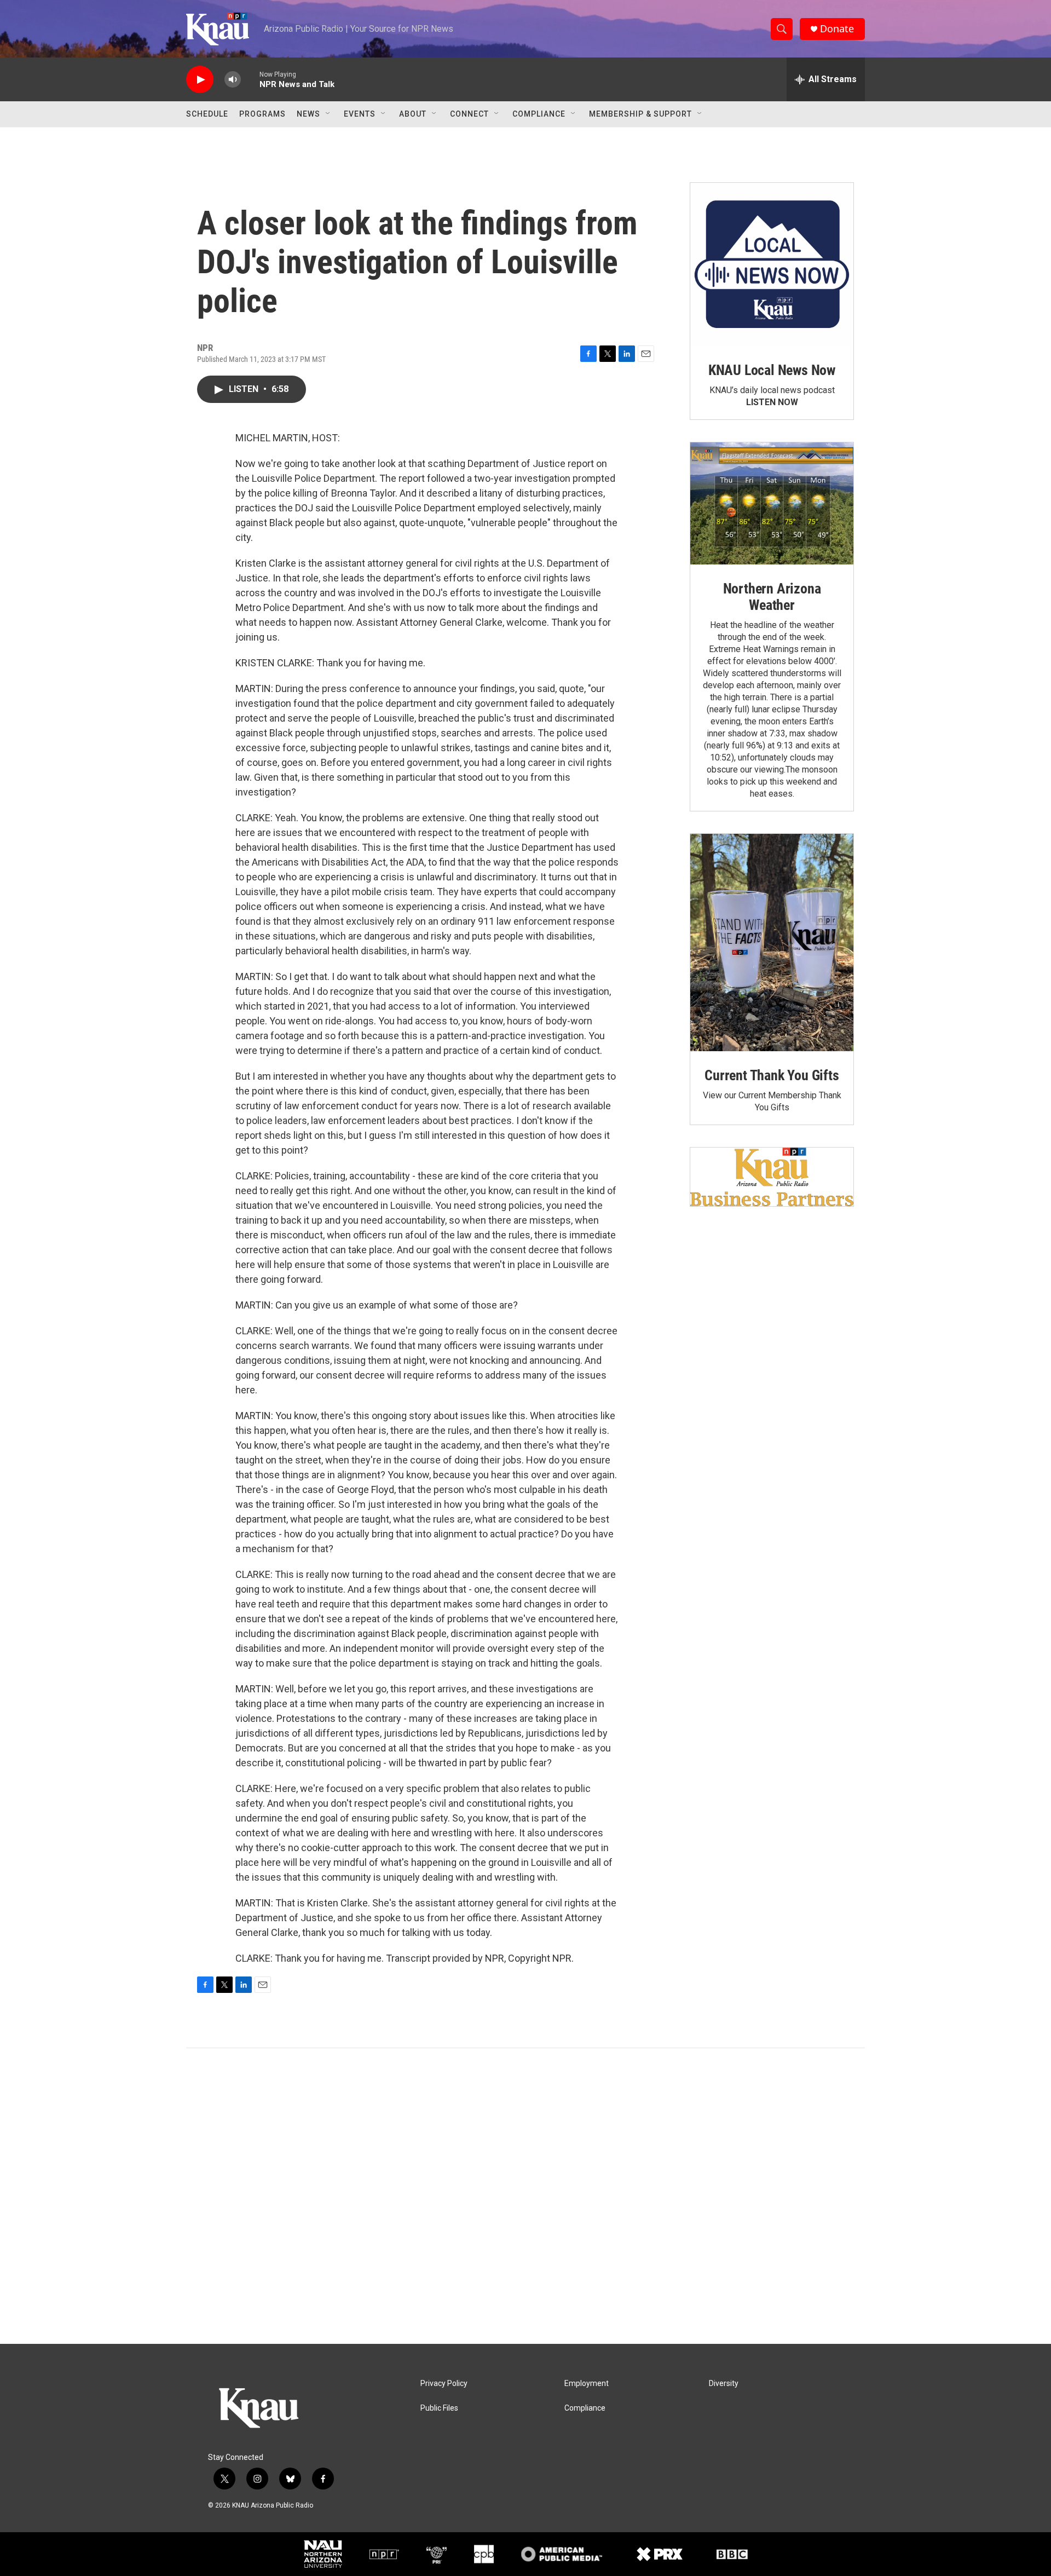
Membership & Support (640, 114)
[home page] (276, 2410)
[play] (200, 80)
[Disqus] (525, 2196)
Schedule (207, 114)
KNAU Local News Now (772, 370)
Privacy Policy (444, 2384)
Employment (587, 2384)
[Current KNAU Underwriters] (772, 1177)
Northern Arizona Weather (772, 597)
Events (360, 114)
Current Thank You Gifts (772, 1075)
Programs (262, 114)
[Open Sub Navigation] (328, 114)
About (413, 114)
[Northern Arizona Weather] (772, 504)
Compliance (539, 114)
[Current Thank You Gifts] (772, 943)
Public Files (439, 2408)
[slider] (250, 79)
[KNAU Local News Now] (772, 264)
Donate (837, 29)
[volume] (233, 80)
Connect (469, 114)
